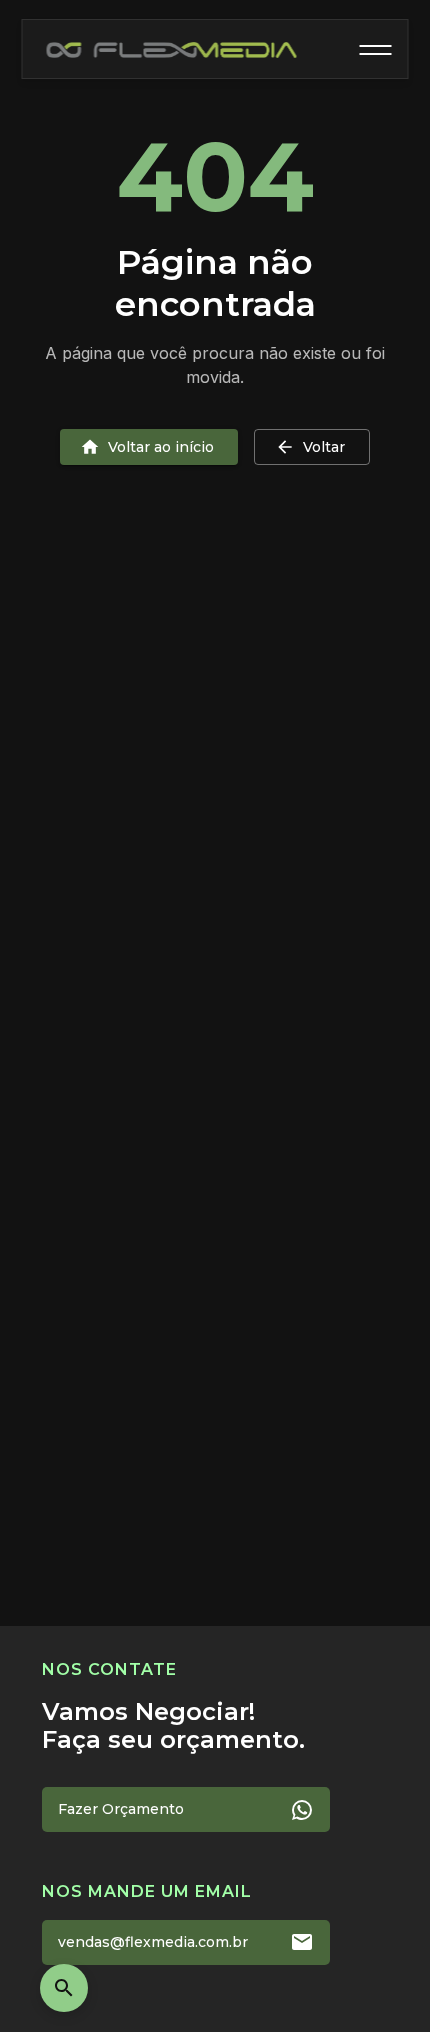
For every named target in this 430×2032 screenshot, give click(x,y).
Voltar (324, 447)
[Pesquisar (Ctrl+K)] (64, 1988)
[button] (376, 50)
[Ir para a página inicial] (172, 50)
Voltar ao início (161, 447)
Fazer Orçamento (121, 1809)
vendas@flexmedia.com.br (153, 1942)
